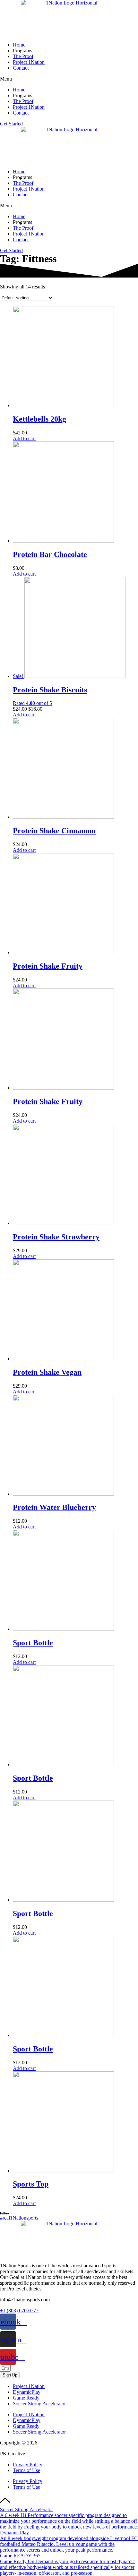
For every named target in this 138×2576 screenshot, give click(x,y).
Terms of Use (26, 2470)
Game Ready (26, 2398)
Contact (21, 68)
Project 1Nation (29, 62)
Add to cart (24, 438)
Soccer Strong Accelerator (39, 2404)
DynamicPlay (27, 2392)
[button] (69, 79)
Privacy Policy (28, 2465)
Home (19, 45)
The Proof (23, 56)
